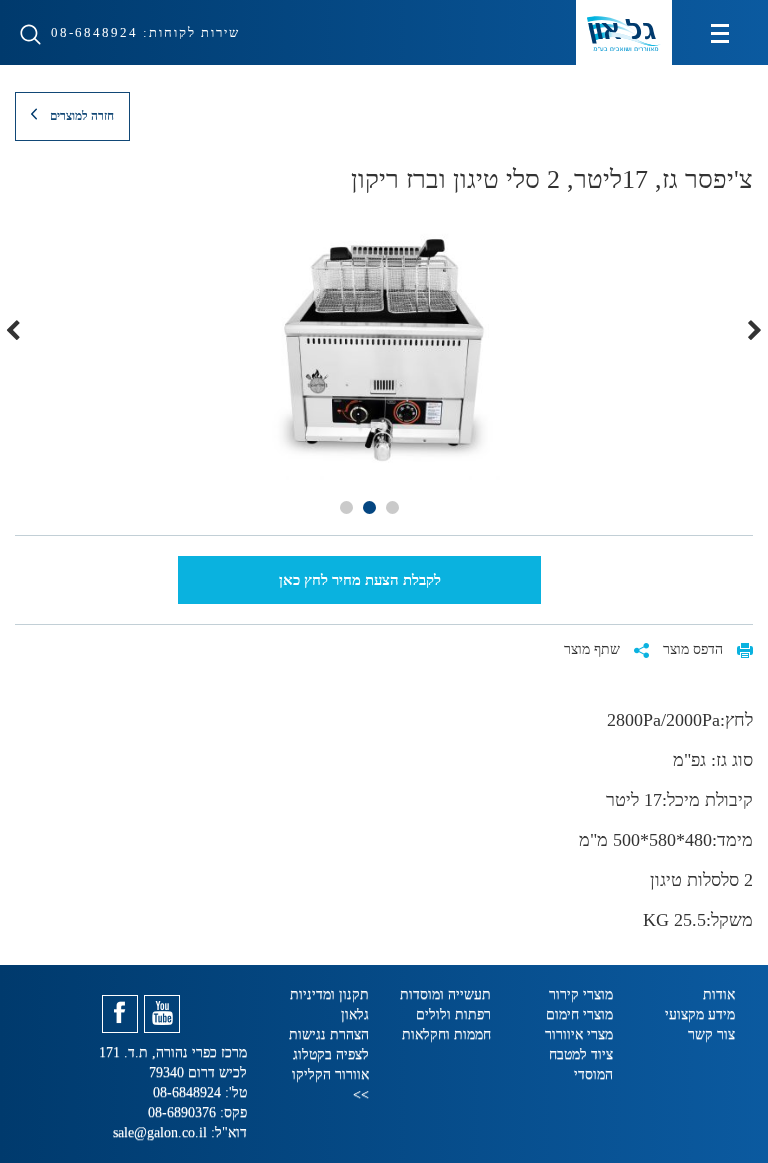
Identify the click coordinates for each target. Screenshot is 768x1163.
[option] (384, 350)
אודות (719, 994)
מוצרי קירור (581, 994)
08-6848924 (92, 32)
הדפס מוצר (695, 649)
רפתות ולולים (453, 1014)
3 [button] (346, 507)
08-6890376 (184, 1112)
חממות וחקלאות (446, 1034)
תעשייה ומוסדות (445, 994)
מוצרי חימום (579, 1014)
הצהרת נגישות (329, 1034)
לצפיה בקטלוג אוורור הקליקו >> (330, 1074)
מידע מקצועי (700, 1014)
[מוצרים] (720, 32)
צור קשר (711, 1034)
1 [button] (392, 507)
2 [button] (369, 507)
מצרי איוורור (579, 1034)
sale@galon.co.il (160, 1132)
